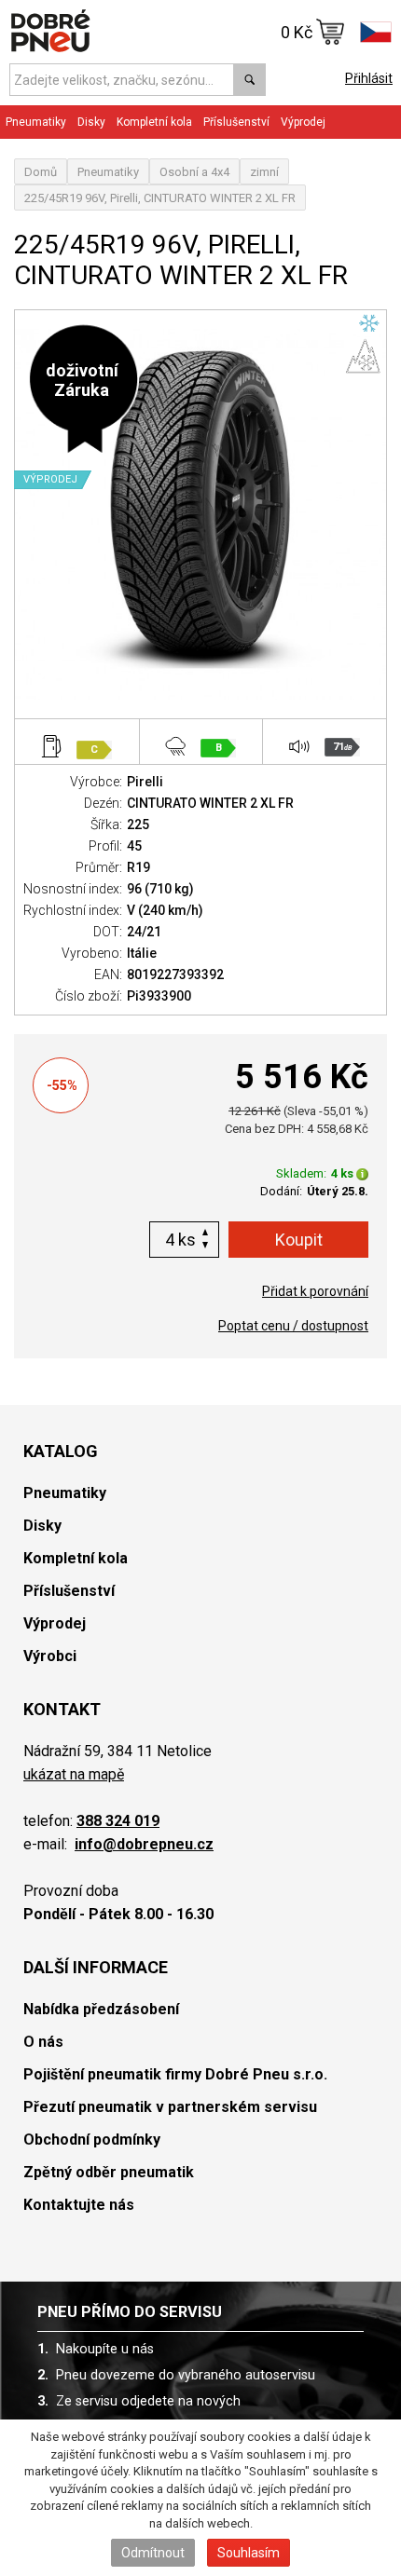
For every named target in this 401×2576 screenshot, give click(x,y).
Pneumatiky (108, 172)
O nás (43, 2042)
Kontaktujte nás (79, 2205)
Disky (42, 1526)
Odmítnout (153, 2553)
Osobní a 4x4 (194, 172)
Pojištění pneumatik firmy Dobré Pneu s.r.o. (175, 2074)
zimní (264, 172)
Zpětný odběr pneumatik (109, 2172)
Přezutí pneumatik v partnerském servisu (170, 2107)
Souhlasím (249, 2553)
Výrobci (50, 1656)
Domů (41, 172)
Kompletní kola (76, 1558)
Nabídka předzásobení (101, 2009)
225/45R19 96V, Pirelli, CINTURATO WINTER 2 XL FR (160, 198)
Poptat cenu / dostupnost (293, 1326)
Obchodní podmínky (92, 2140)
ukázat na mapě (74, 1774)
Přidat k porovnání (315, 1291)
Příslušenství (236, 122)
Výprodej (303, 122)
